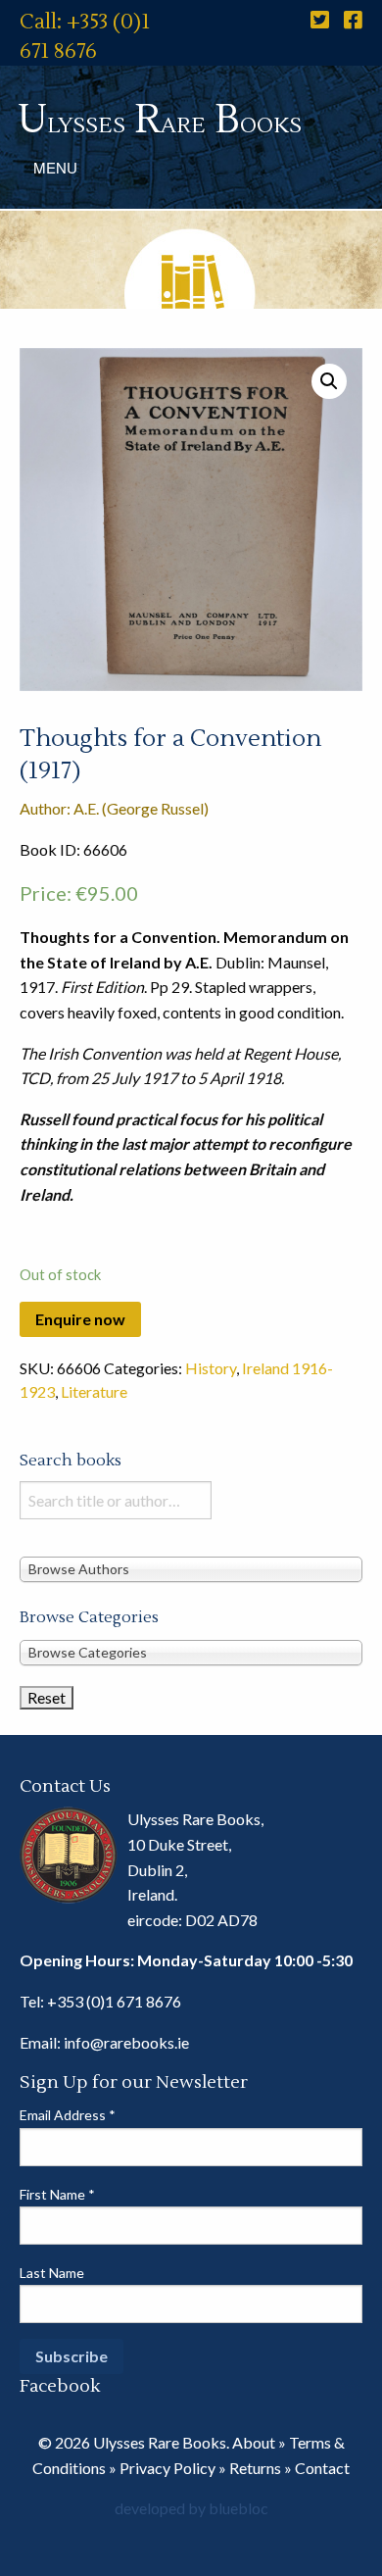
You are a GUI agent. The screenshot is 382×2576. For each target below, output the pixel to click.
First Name (57, 2194)
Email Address (68, 2115)
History (211, 1368)
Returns (255, 2468)
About (254, 2442)
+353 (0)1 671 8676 (114, 2001)
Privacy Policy (167, 2468)
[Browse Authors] (191, 1568)
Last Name (52, 2273)
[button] (329, 381)
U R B (160, 120)
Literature (94, 1391)
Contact (322, 2468)
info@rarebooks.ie (126, 2042)
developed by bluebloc (191, 2508)
